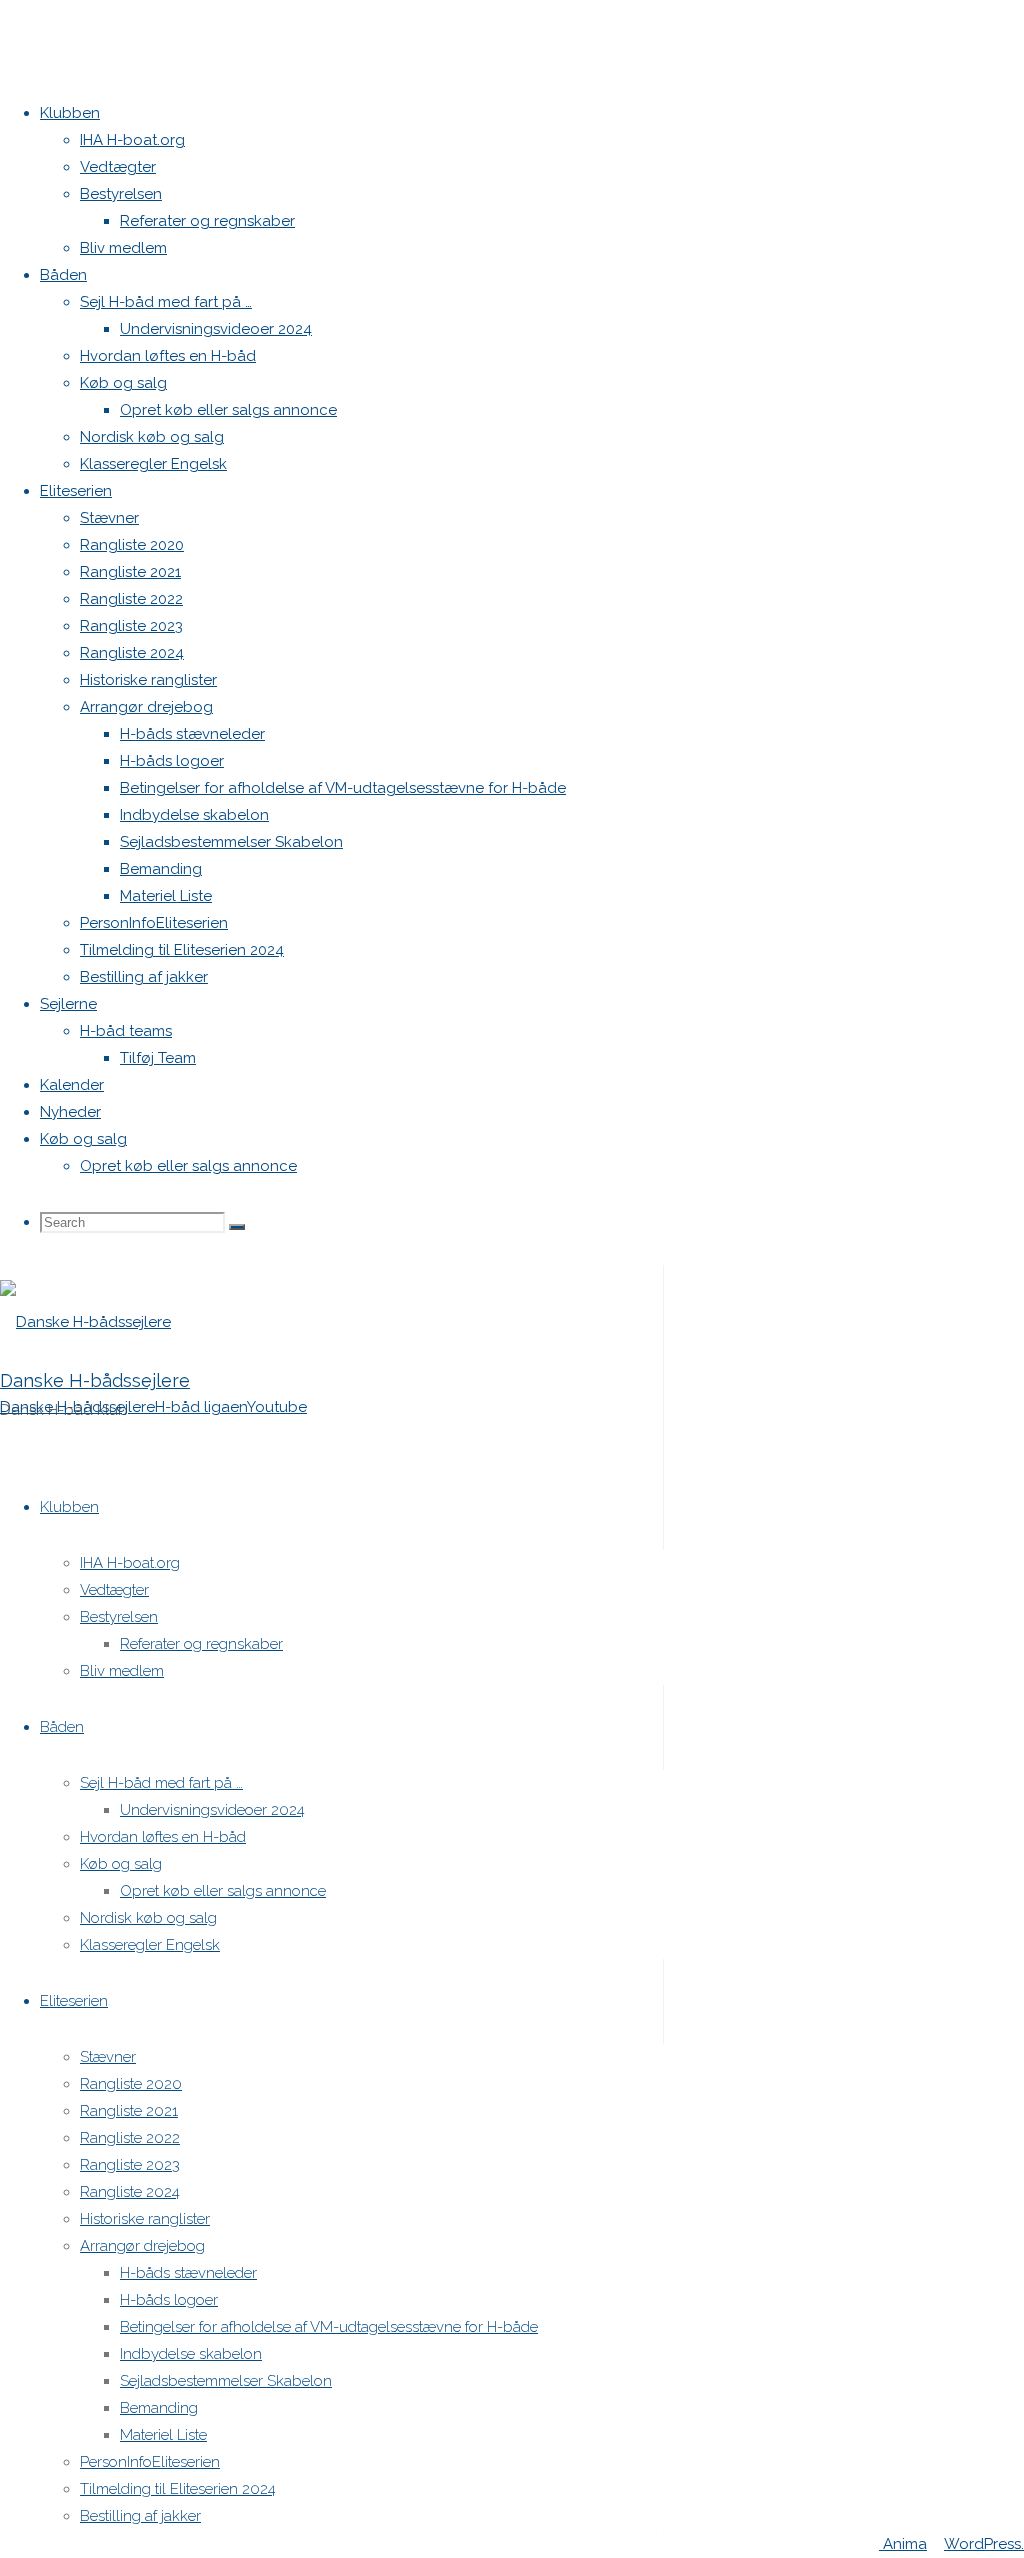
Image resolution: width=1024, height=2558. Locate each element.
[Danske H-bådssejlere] (85, 1322)
